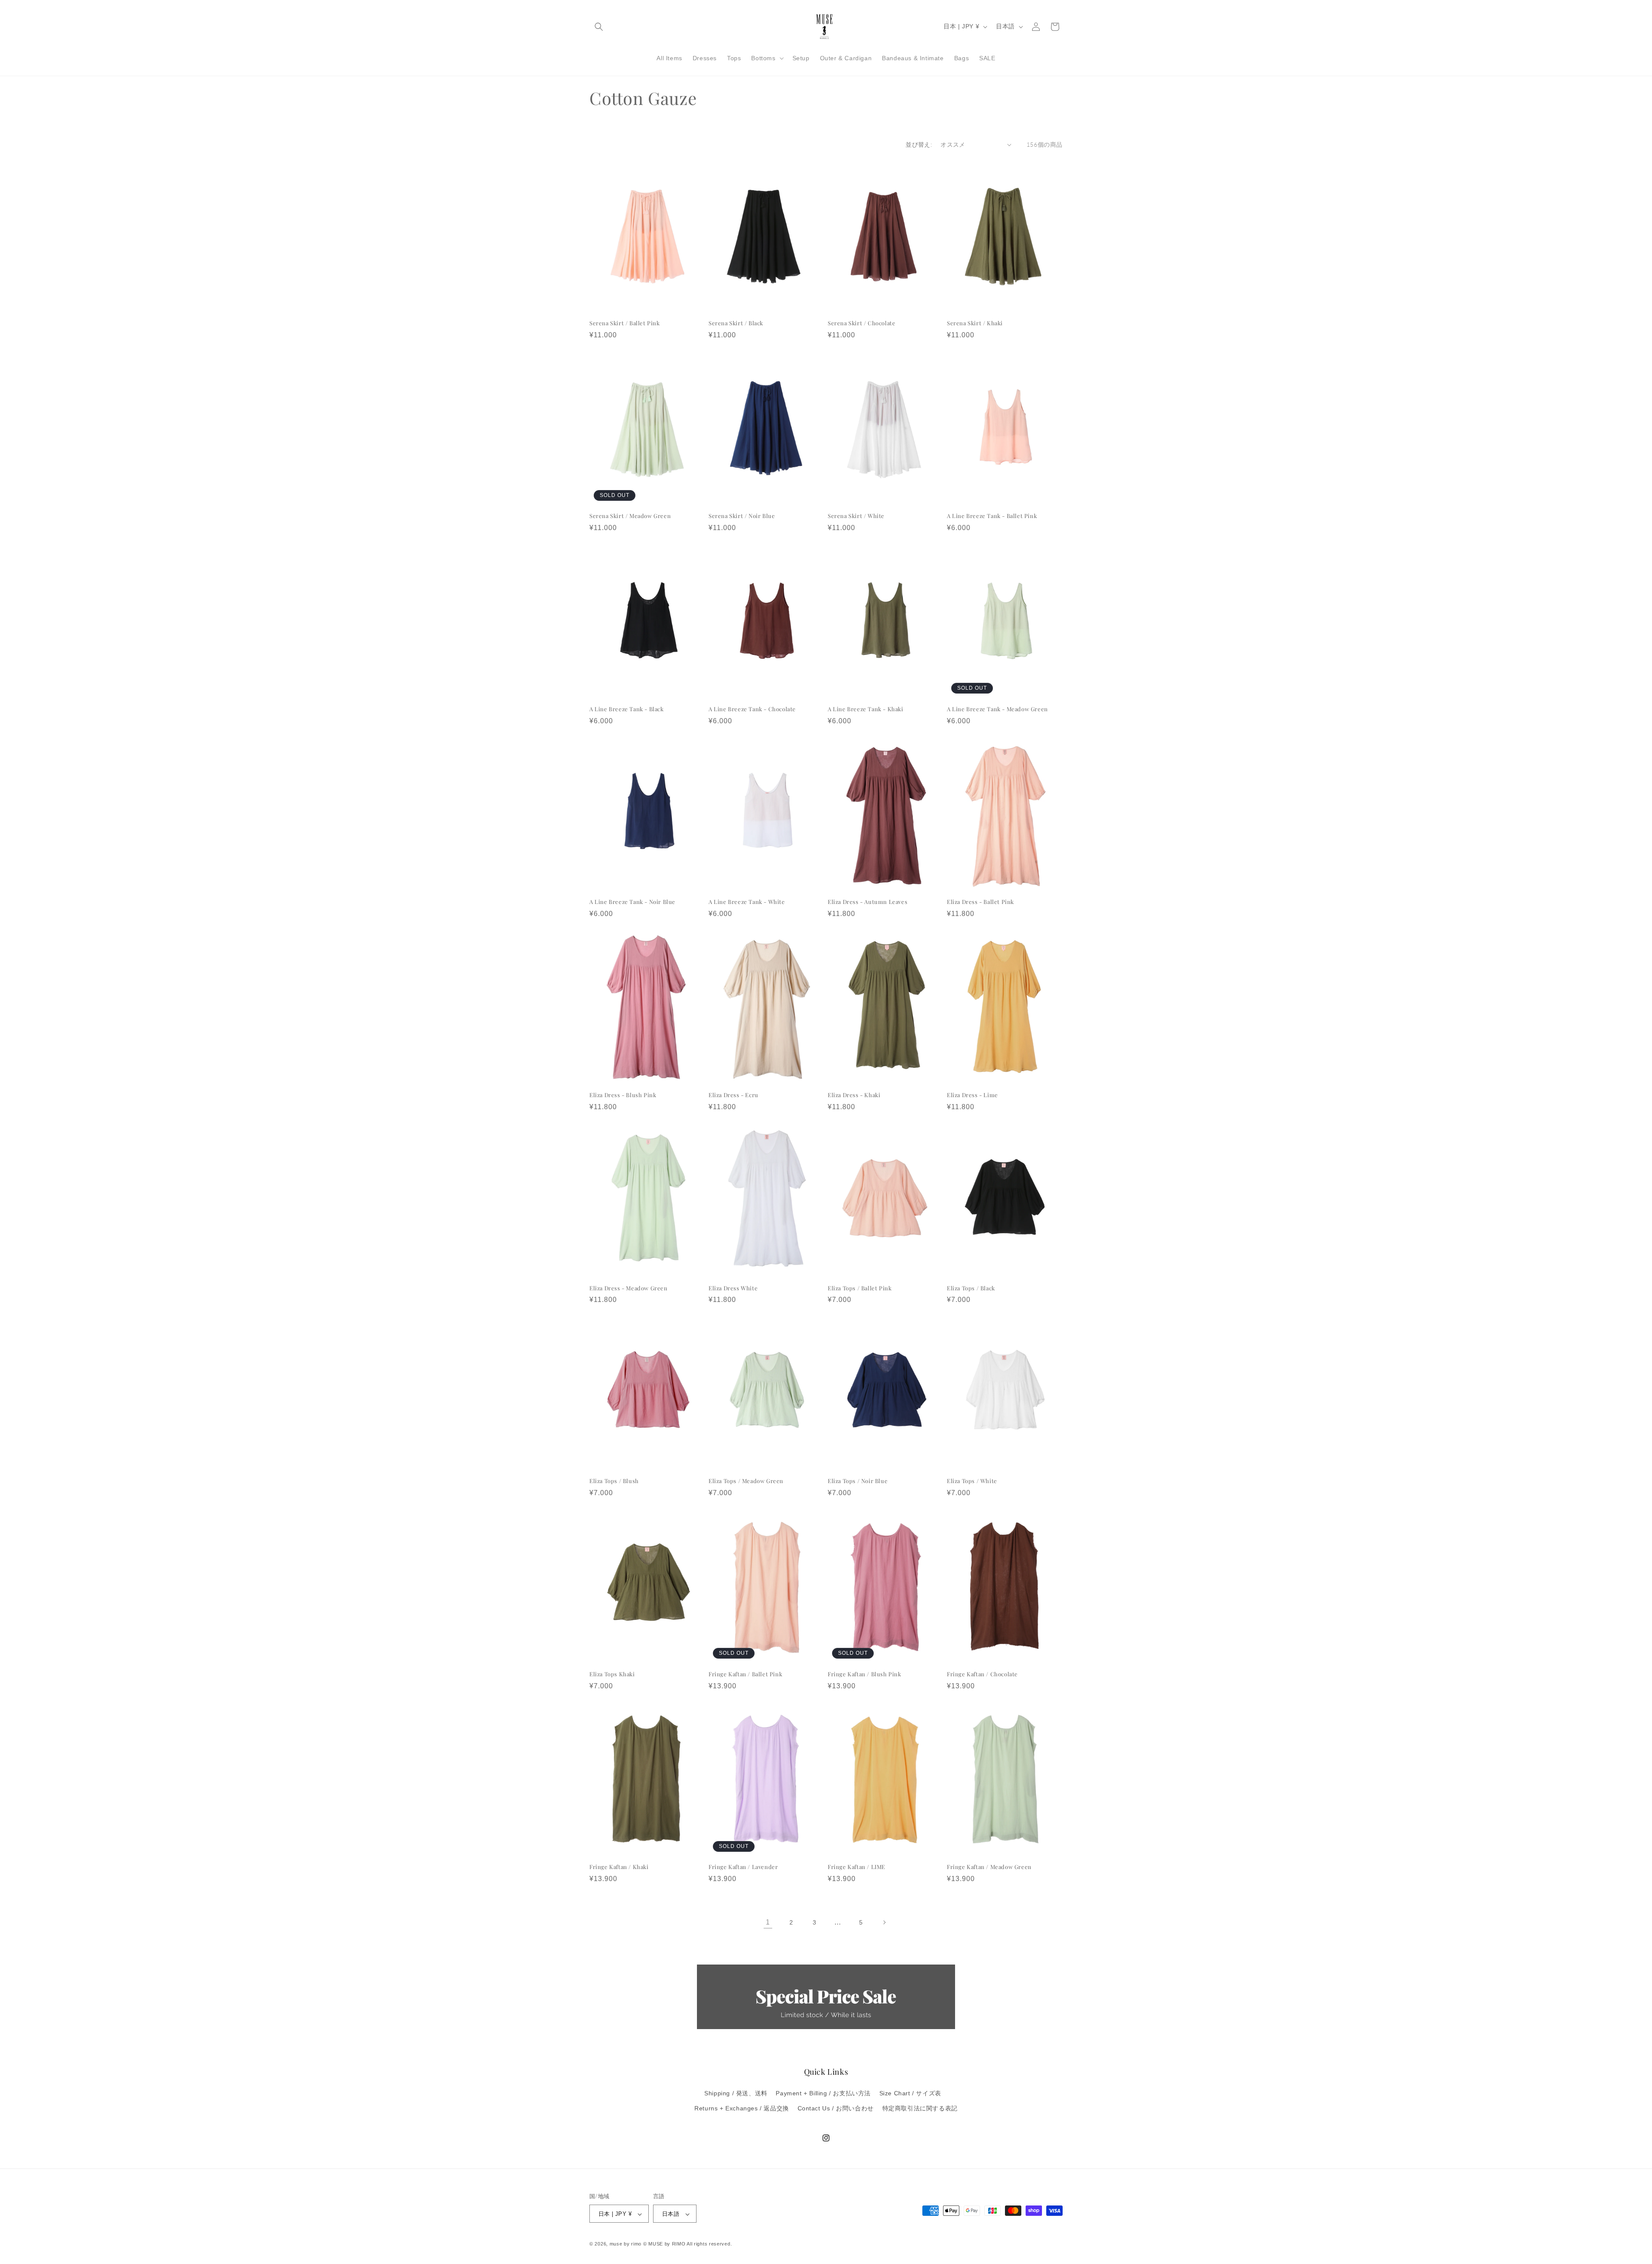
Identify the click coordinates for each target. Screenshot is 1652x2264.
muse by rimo (626, 2244)
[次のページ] (884, 1922)
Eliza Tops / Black (971, 1288)
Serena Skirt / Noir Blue (742, 516)
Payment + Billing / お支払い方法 (823, 2093)
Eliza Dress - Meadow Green (629, 1288)
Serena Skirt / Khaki (975, 323)
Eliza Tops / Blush (614, 1481)
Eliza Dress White (733, 1288)
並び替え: (919, 144)
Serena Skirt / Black (736, 323)
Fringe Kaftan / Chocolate (982, 1674)
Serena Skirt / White (856, 516)
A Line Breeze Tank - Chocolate (752, 709)
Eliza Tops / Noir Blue (858, 1481)
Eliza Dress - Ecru (734, 1095)
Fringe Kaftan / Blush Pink (865, 1674)
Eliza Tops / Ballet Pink (860, 1288)
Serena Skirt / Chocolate (861, 323)
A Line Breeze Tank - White (747, 902)
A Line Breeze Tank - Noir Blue (632, 902)
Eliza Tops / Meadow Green (746, 1481)
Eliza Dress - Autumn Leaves (868, 902)
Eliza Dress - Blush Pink (623, 1095)
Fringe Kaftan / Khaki (619, 1867)
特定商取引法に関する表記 (920, 2108)
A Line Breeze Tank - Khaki (866, 709)
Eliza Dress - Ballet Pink (980, 902)
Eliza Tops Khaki (612, 1674)
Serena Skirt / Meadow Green (630, 516)
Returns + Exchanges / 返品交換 (742, 2108)
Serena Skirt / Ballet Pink (625, 323)
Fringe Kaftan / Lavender (743, 1867)
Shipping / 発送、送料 (736, 2093)
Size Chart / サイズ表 (910, 2093)
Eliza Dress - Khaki (854, 1095)
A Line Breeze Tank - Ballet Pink (992, 516)
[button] (599, 27)
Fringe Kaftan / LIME (857, 1867)
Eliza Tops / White (972, 1481)
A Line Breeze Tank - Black (627, 709)
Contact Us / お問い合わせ (836, 2108)
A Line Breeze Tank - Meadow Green (997, 709)
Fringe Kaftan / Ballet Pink (745, 1674)
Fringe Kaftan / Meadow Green (989, 1867)
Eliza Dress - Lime (972, 1095)
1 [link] (768, 1922)
